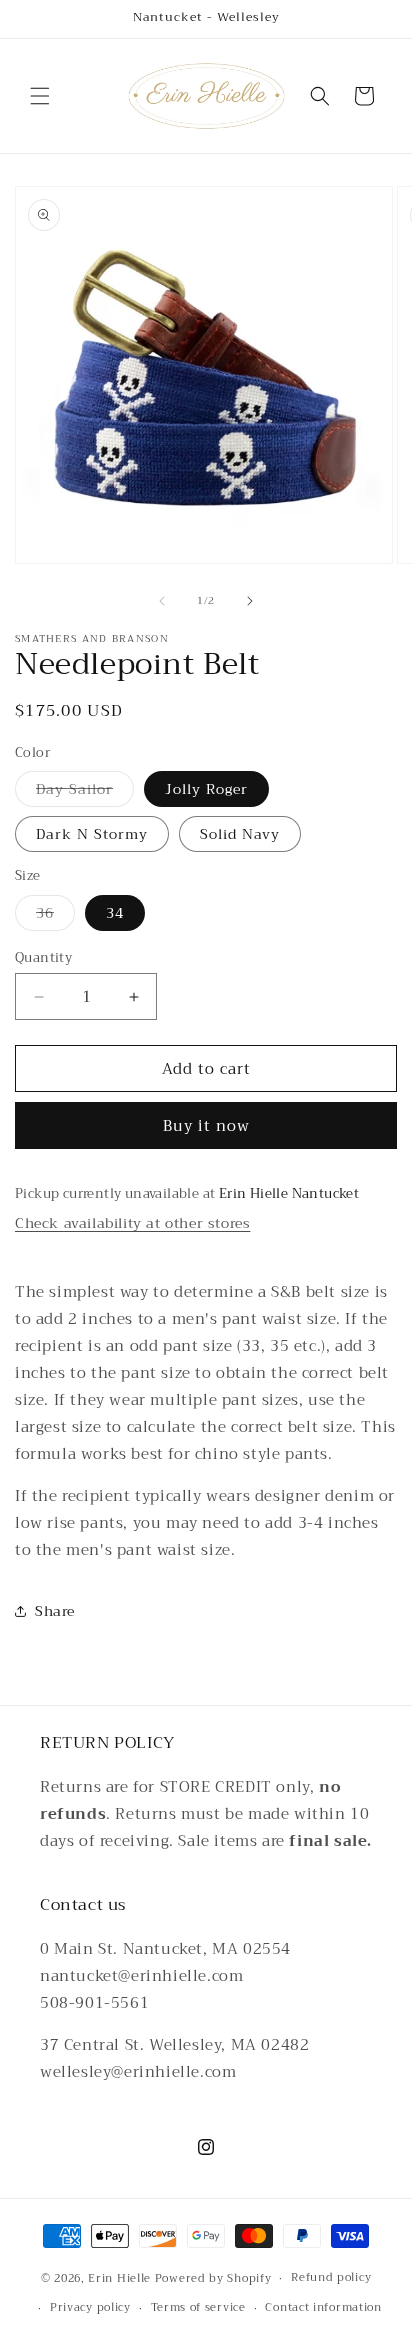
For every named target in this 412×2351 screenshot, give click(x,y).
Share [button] (55, 1611)
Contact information (323, 2307)
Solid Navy (240, 834)
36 (55, 915)
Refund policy (331, 2277)
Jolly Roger (206, 789)
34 (115, 913)
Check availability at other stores (132, 1223)
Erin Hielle (119, 2278)
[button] (40, 96)
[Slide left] (162, 601)
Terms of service (198, 2307)
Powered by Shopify (213, 2278)
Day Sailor (85, 791)
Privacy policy (90, 2307)
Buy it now (206, 1126)
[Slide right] (250, 601)
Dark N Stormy (92, 834)
